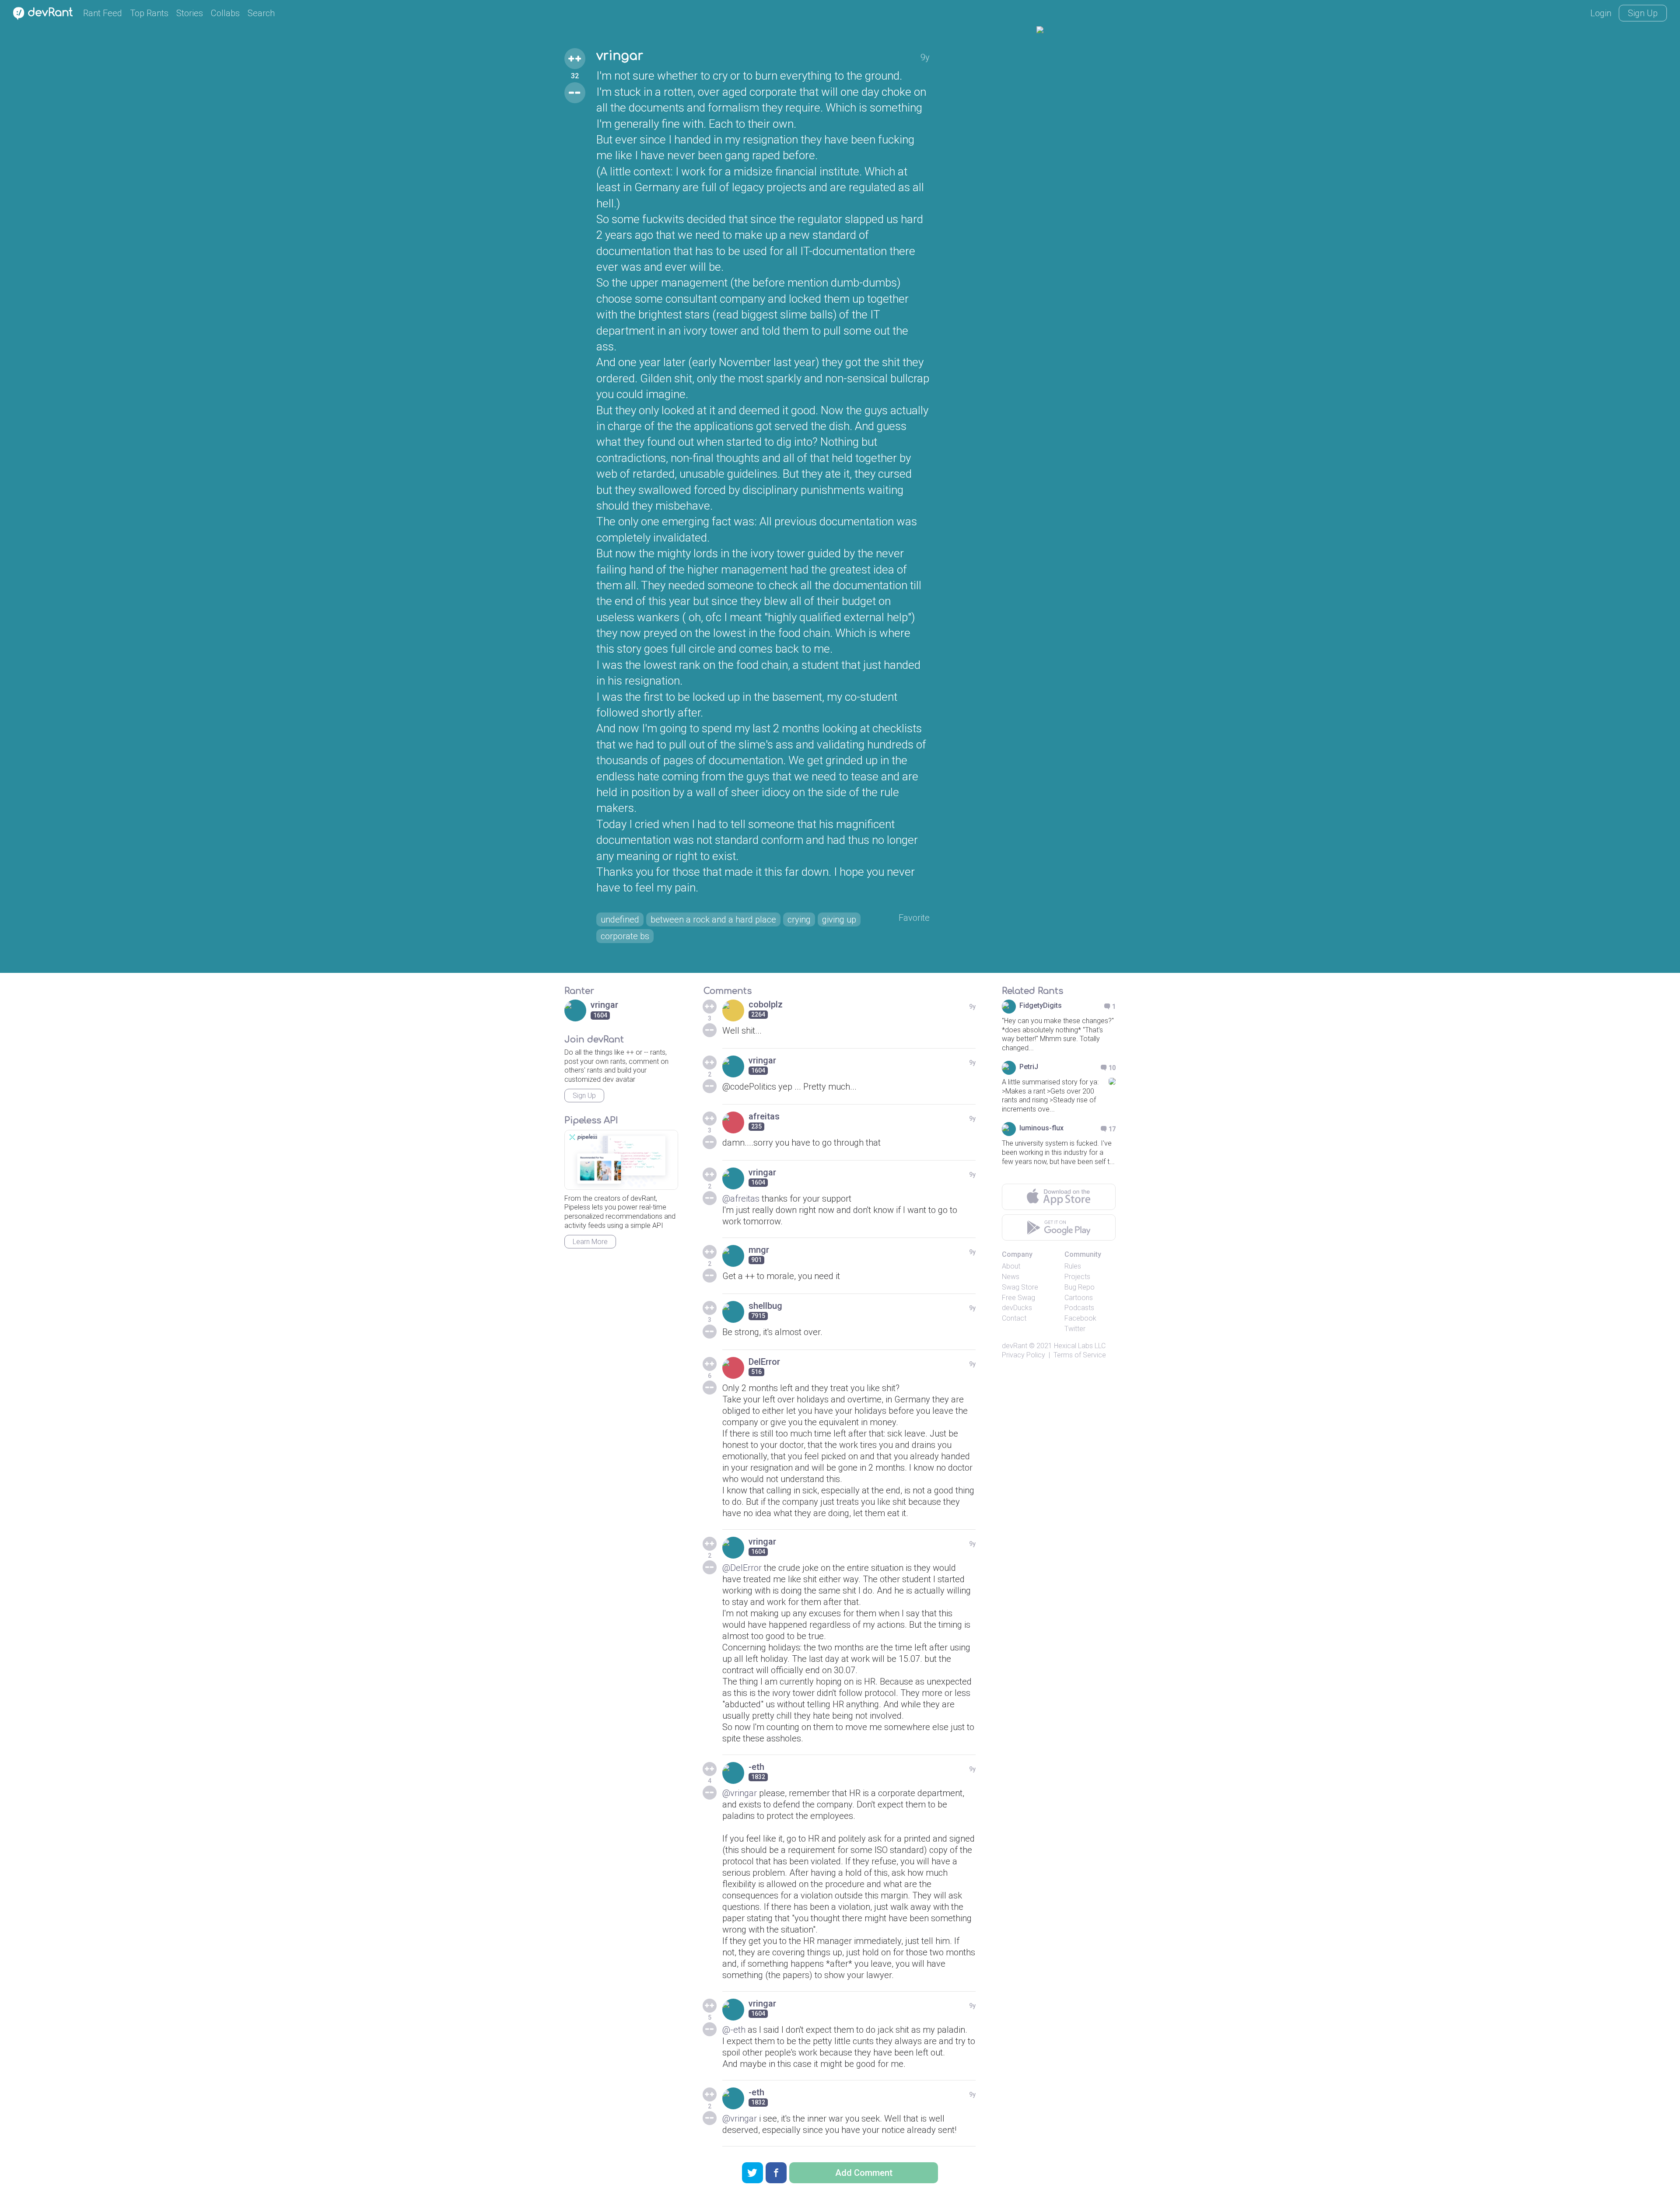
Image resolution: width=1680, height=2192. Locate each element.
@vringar (740, 1793)
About (1011, 1266)
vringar (620, 56)
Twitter (1075, 1329)
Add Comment (864, 2173)
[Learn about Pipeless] (621, 1160)
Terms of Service (1080, 1355)
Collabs (225, 13)
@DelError (742, 1568)
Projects (1077, 1277)
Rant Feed (103, 13)
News (1011, 1277)
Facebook (1080, 1318)
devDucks (1017, 1308)
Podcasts (1079, 1308)
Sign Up (1643, 13)
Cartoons (1079, 1298)
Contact (1014, 1318)
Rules (1073, 1266)
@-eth (734, 2030)
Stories (190, 13)
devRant (1015, 1346)
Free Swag (1018, 1298)
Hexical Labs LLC (1080, 1346)
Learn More (590, 1242)
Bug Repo (1080, 1287)
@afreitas (741, 1199)
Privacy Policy (1024, 1355)
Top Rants (149, 13)
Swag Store (1020, 1287)
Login (1601, 13)
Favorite (914, 918)
